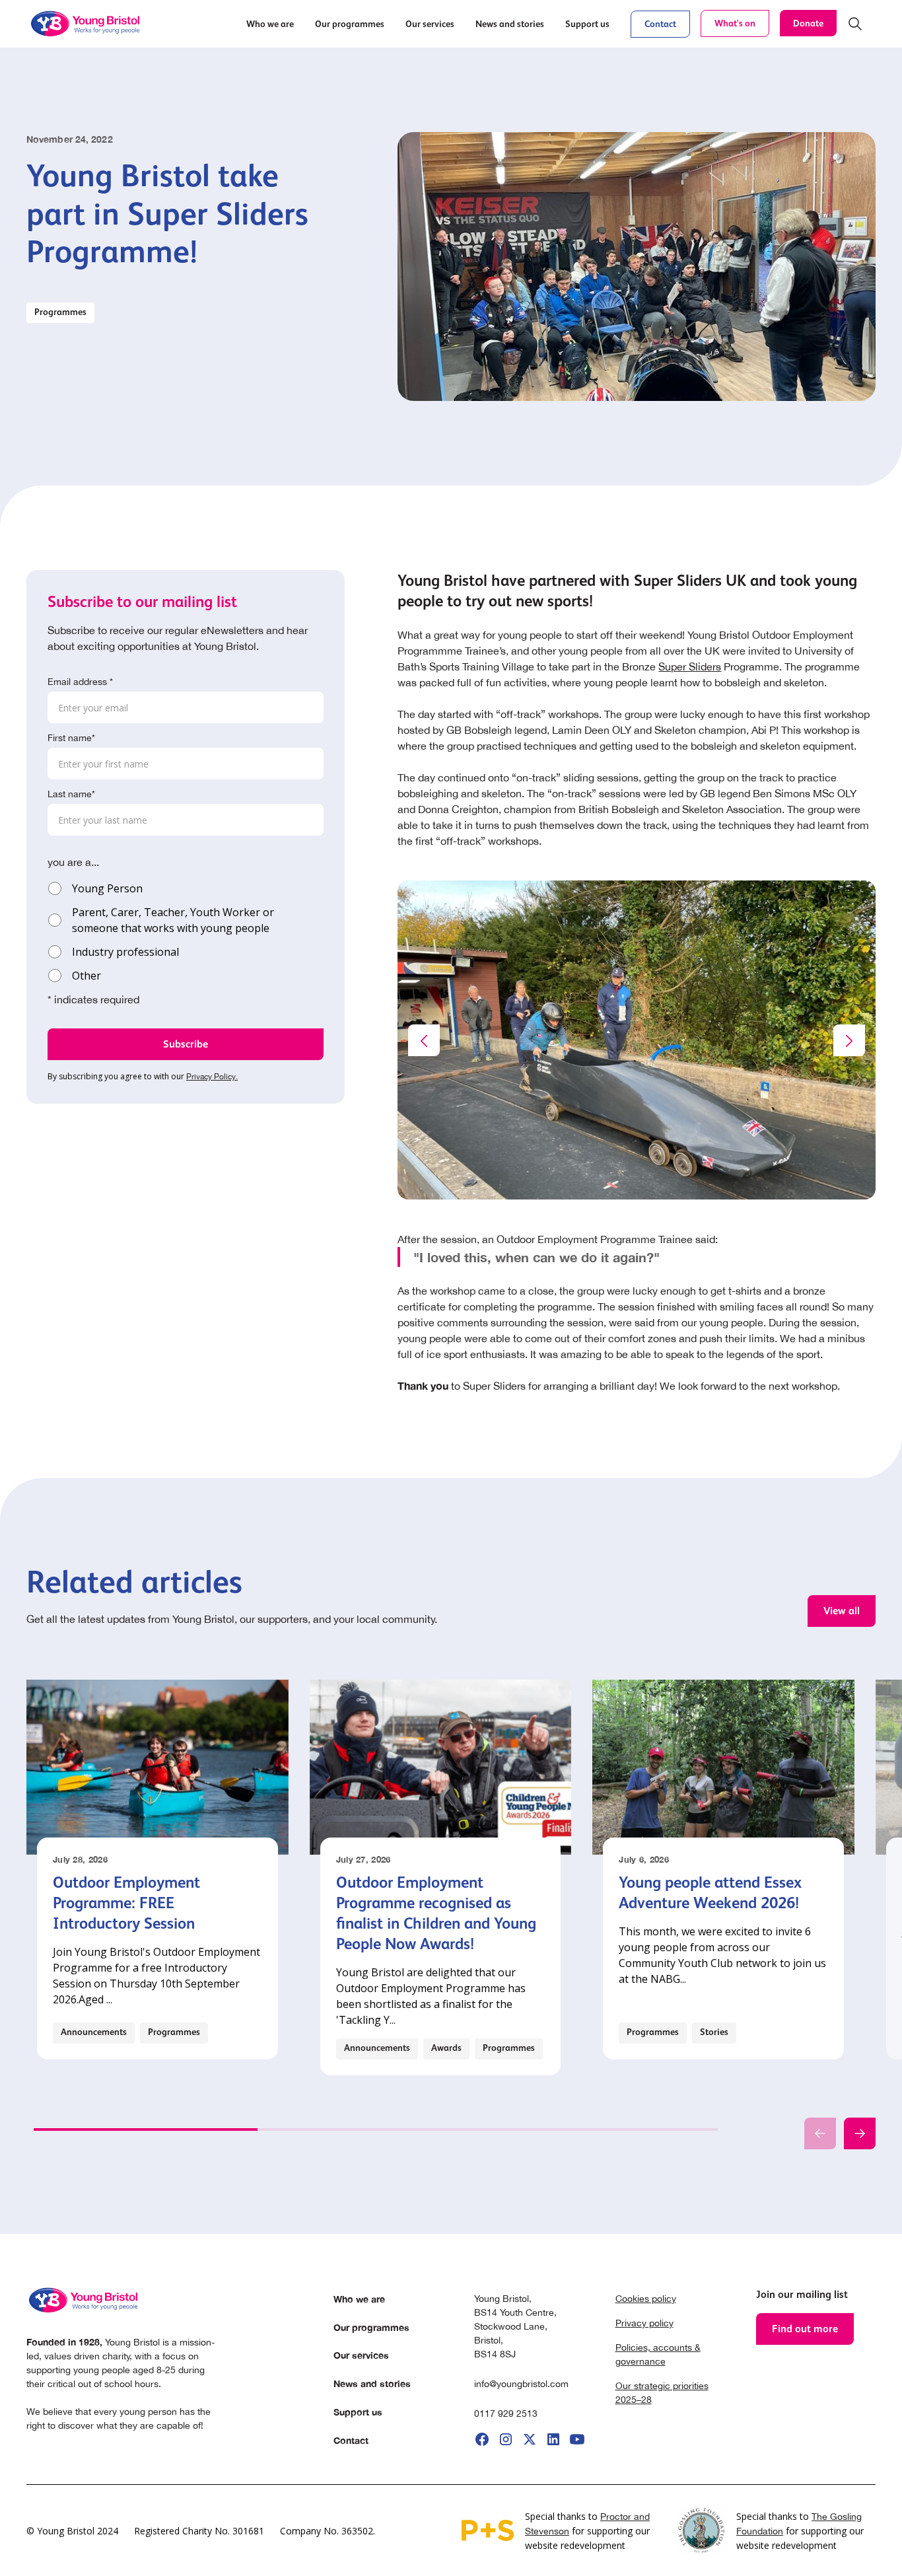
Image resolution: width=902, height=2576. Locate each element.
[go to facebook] (482, 2439)
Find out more (805, 2329)
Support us (358, 2412)
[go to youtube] (577, 2439)
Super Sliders (690, 666)
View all (842, 1611)
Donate (808, 23)
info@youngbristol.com (521, 2384)
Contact (660, 24)
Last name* (71, 794)
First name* (71, 738)
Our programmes (371, 2327)
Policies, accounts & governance (658, 2354)
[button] (270, 24)
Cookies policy (646, 2299)
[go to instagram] (506, 2439)
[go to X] (530, 2439)
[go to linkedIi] (553, 2439)
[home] (87, 24)
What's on (735, 23)
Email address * (80, 682)
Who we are (359, 2299)
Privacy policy (644, 2323)
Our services (361, 2355)
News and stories (372, 2383)
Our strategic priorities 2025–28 (662, 2393)
